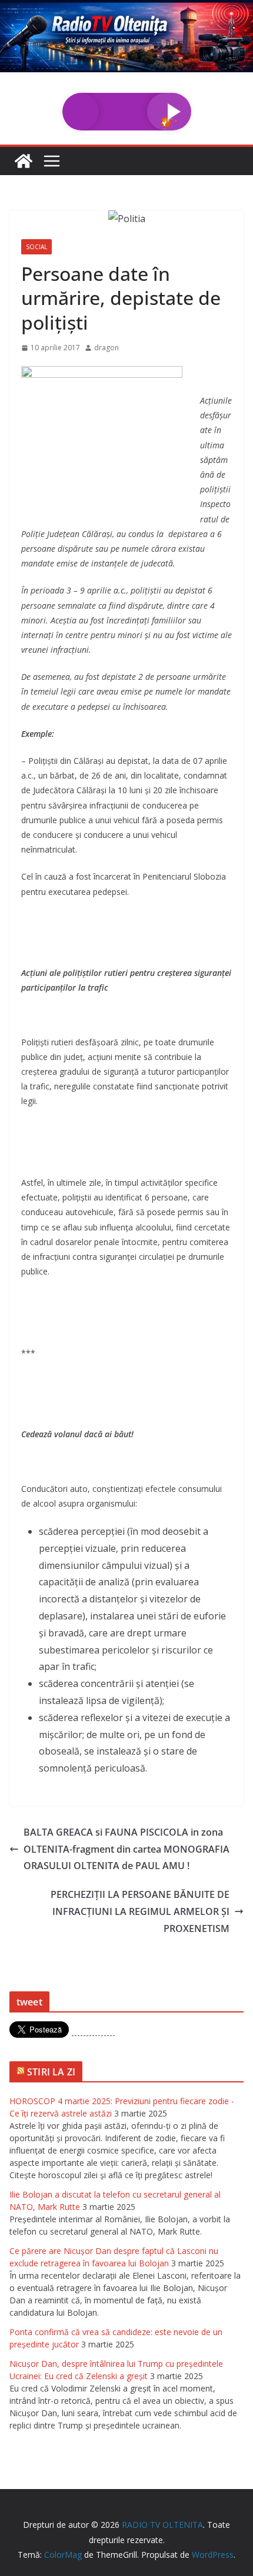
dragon (106, 348)
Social (36, 247)
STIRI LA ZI (51, 2072)
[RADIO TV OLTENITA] (126, 8)
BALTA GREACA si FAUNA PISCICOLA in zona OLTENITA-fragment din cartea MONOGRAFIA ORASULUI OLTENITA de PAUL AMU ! (126, 1849)
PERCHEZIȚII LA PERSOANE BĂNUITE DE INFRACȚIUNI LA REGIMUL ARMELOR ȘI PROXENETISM (140, 1911)
